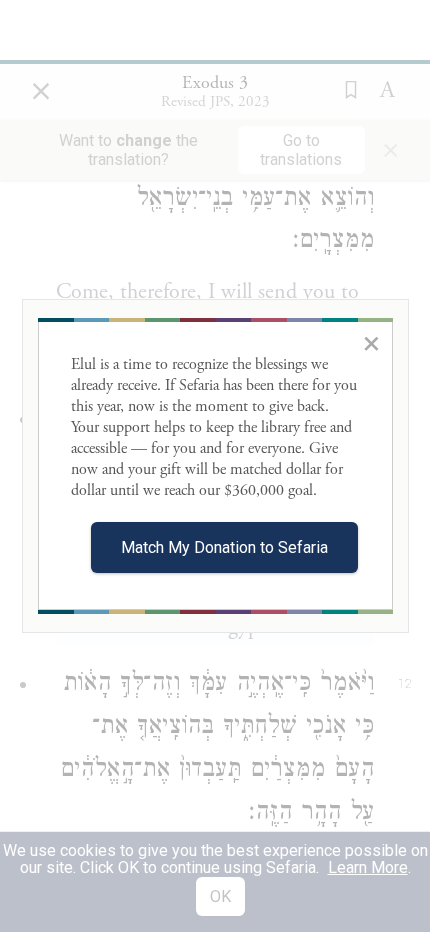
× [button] (371, 343)
